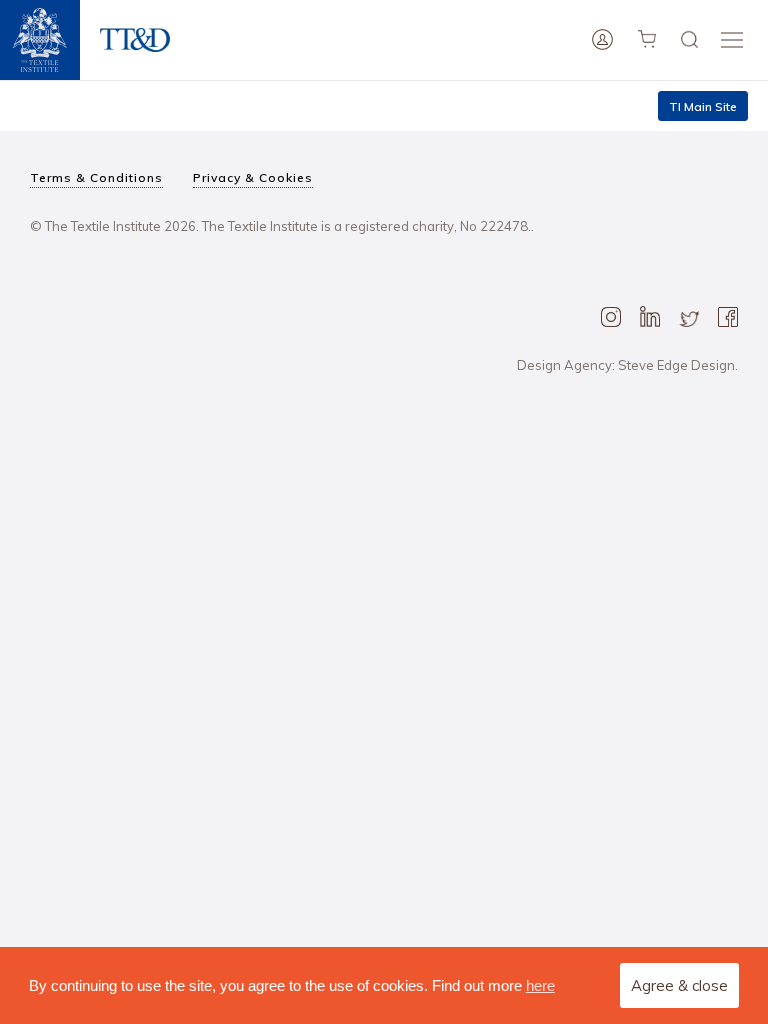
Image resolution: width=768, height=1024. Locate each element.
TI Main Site (703, 106)
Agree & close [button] (679, 985)
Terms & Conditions (96, 177)
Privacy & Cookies (253, 177)
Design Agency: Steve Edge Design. (627, 365)
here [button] (540, 985)
